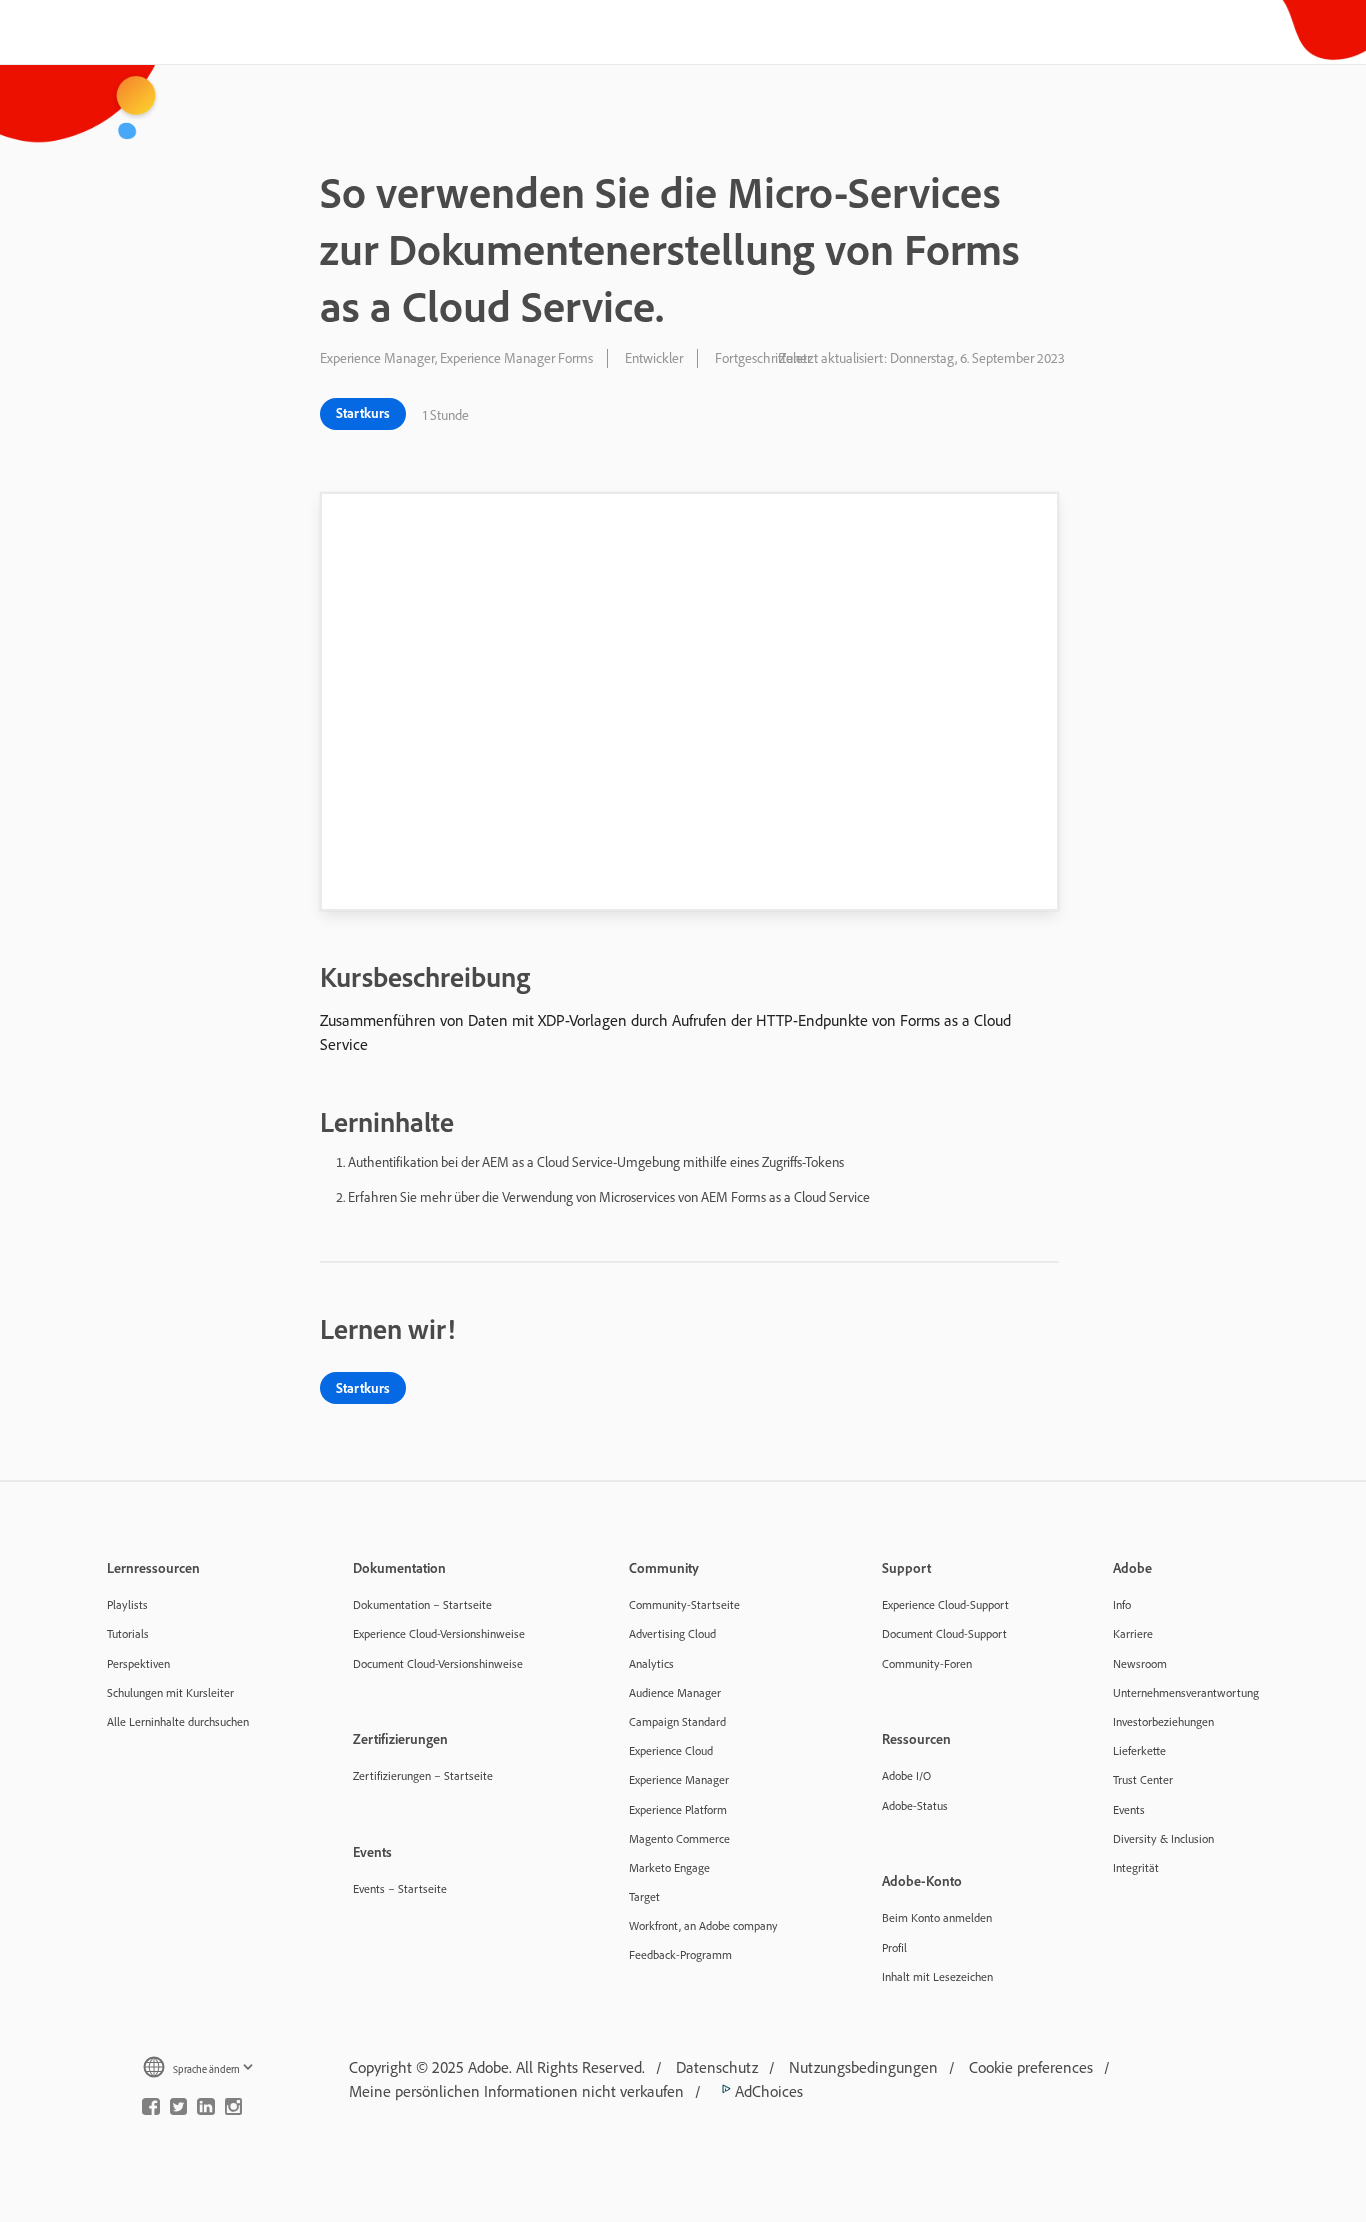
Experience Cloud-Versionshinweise (439, 1633)
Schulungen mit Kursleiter (170, 1692)
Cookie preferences (1031, 2067)
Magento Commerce (679, 1838)
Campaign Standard (677, 1721)
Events (1129, 1809)
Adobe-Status (915, 1805)
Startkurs (363, 413)
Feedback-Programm (680, 1954)
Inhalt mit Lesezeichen (937, 1976)
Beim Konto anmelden (937, 1917)
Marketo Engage (669, 1867)
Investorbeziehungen (1163, 1721)
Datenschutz (717, 2067)
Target (644, 1896)
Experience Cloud (671, 1750)
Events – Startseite (400, 1888)
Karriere (1133, 1633)
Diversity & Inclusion (1163, 1838)
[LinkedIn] (206, 2111)
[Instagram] (234, 2111)
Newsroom (1140, 1663)
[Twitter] (179, 2111)
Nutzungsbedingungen (863, 2067)
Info (1122, 1604)
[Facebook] (151, 2111)
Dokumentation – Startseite (422, 1604)
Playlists (127, 1604)
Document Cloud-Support (944, 1633)
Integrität (1136, 1867)
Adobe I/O (906, 1775)
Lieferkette (1139, 1750)
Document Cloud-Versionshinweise (438, 1663)
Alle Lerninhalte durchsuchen (178, 1721)
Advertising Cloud (672, 1633)
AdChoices (767, 2091)
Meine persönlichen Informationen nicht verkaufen (516, 2091)
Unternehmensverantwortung (1186, 1692)
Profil (894, 1947)
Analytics (651, 1663)
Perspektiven (138, 1663)
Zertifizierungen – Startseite (423, 1775)
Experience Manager (679, 1779)
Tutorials (128, 1633)
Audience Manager (675, 1692)
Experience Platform (678, 1809)
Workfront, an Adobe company (703, 1925)
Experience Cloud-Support (945, 1604)
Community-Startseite (684, 1604)
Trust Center (1143, 1779)
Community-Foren (927, 1663)
